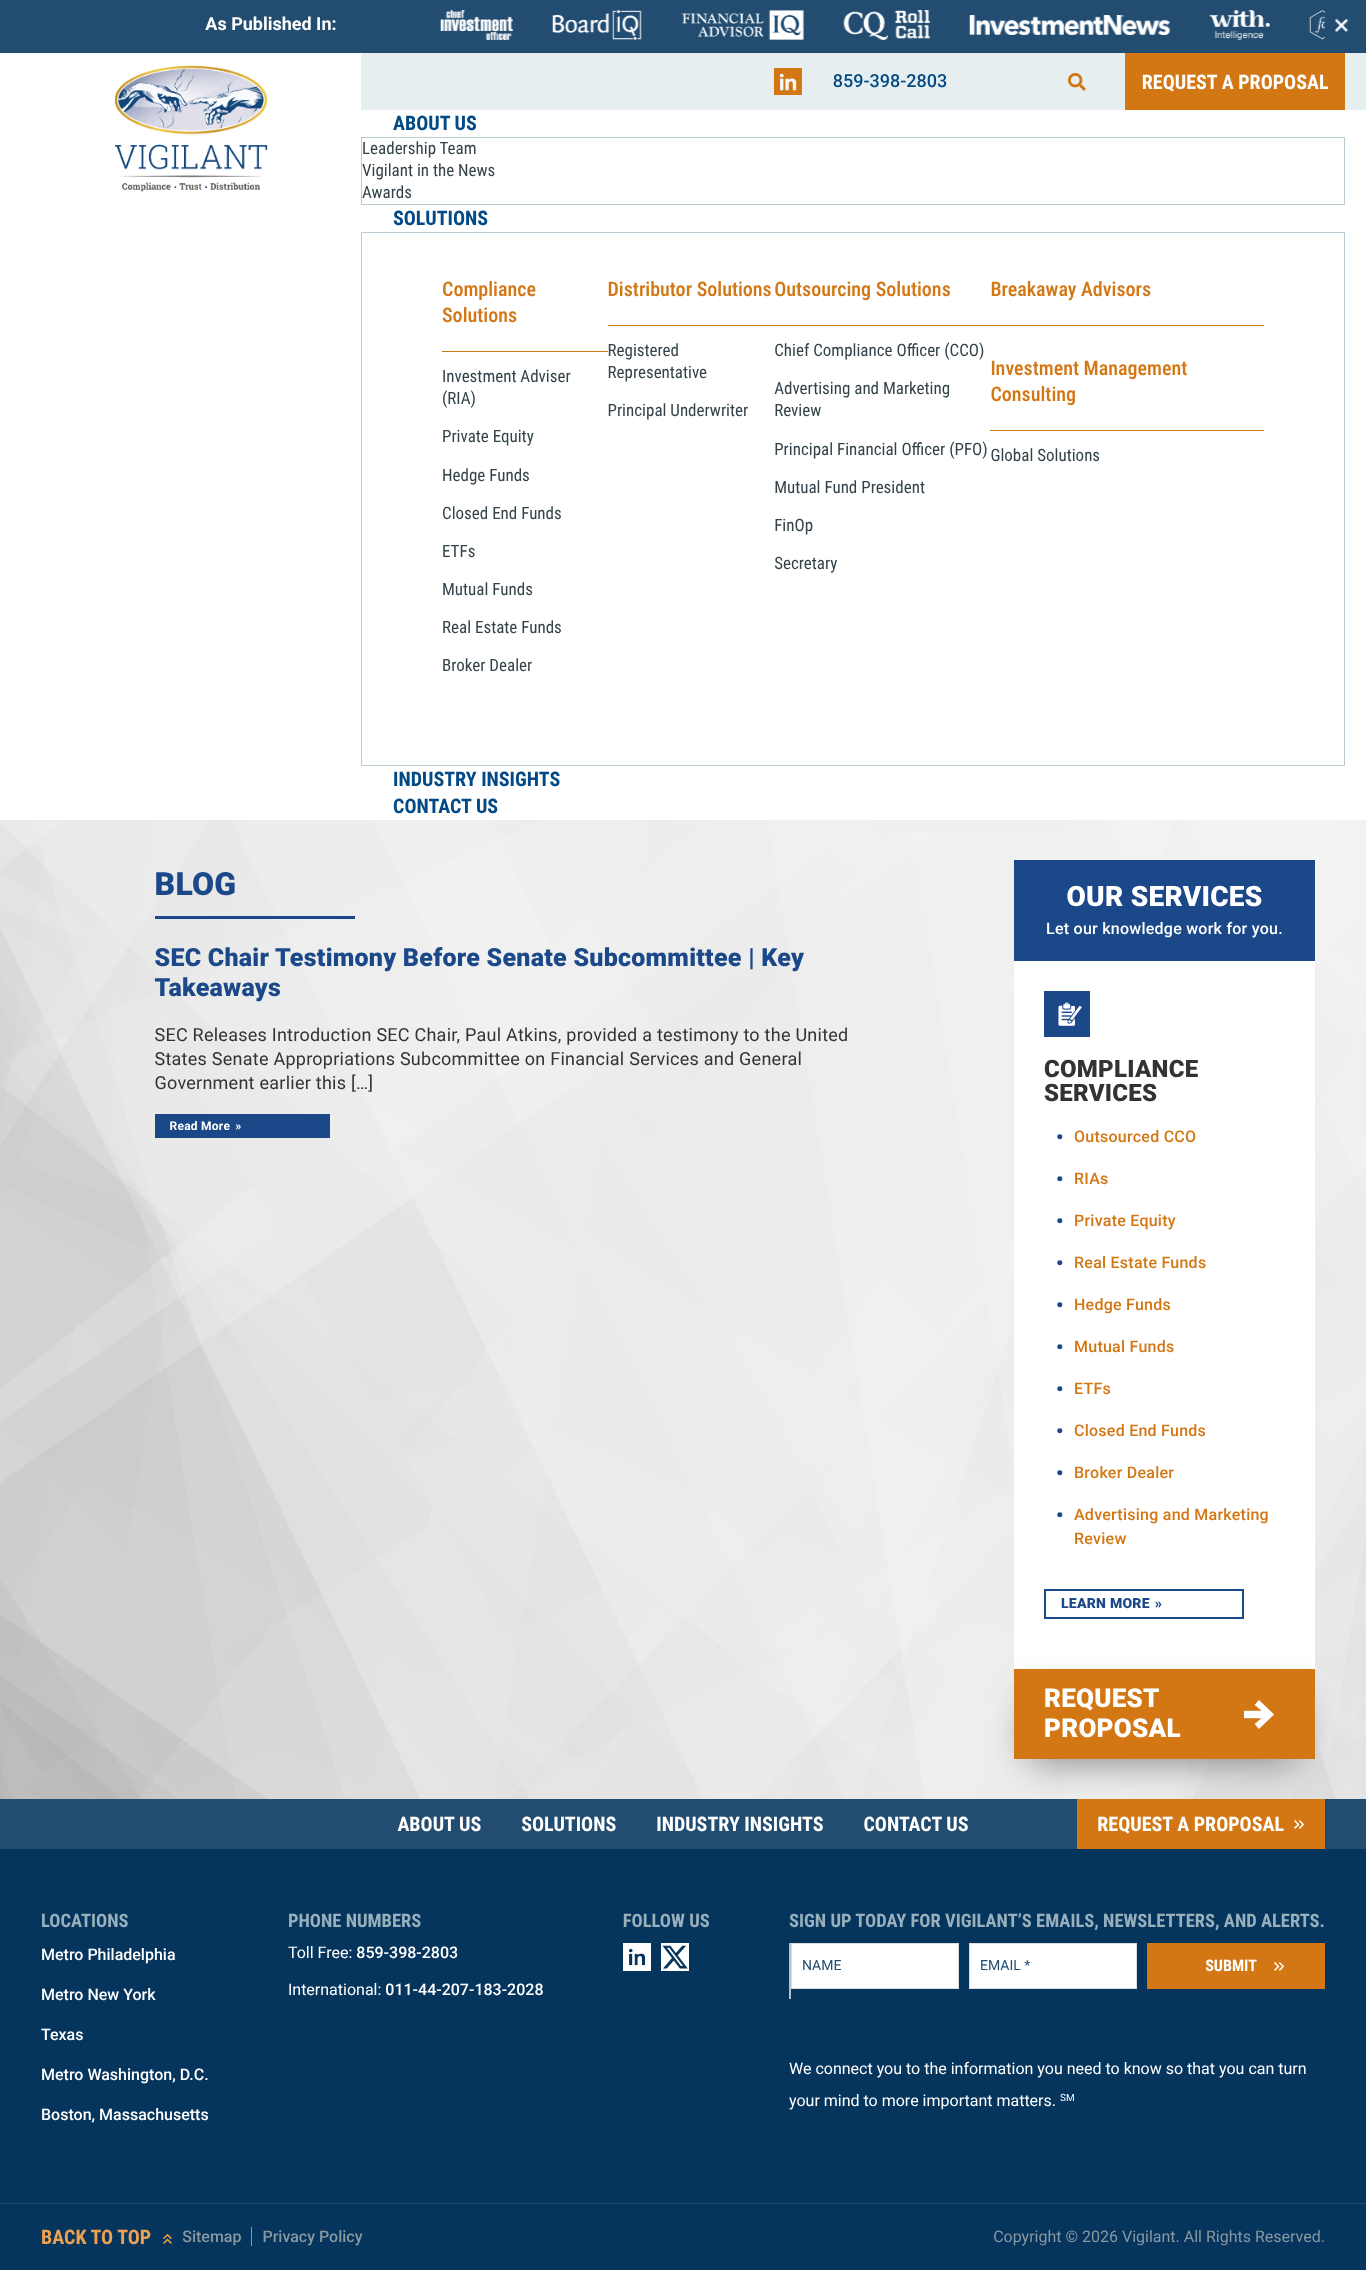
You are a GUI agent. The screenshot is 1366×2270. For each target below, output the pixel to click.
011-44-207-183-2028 (464, 1989)
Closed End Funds (1140, 1430)
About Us (439, 1824)
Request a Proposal (1235, 82)
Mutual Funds (1124, 1346)
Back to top (96, 2237)
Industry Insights (739, 1824)
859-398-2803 (890, 81)
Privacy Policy (312, 2236)
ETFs (1092, 1388)
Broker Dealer (1124, 1472)
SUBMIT (1231, 1965)
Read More (200, 1126)
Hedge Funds (1122, 1304)
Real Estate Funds (1140, 1262)
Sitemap (211, 2236)
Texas (62, 2034)
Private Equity (1125, 1220)
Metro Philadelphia (108, 1954)
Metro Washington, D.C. (125, 2074)
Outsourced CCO (1135, 1136)
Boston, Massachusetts (125, 2114)
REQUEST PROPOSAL (1112, 1714)
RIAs (1091, 1178)
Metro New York (98, 1994)
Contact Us (915, 1824)
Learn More (1105, 1604)
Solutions (568, 1824)
